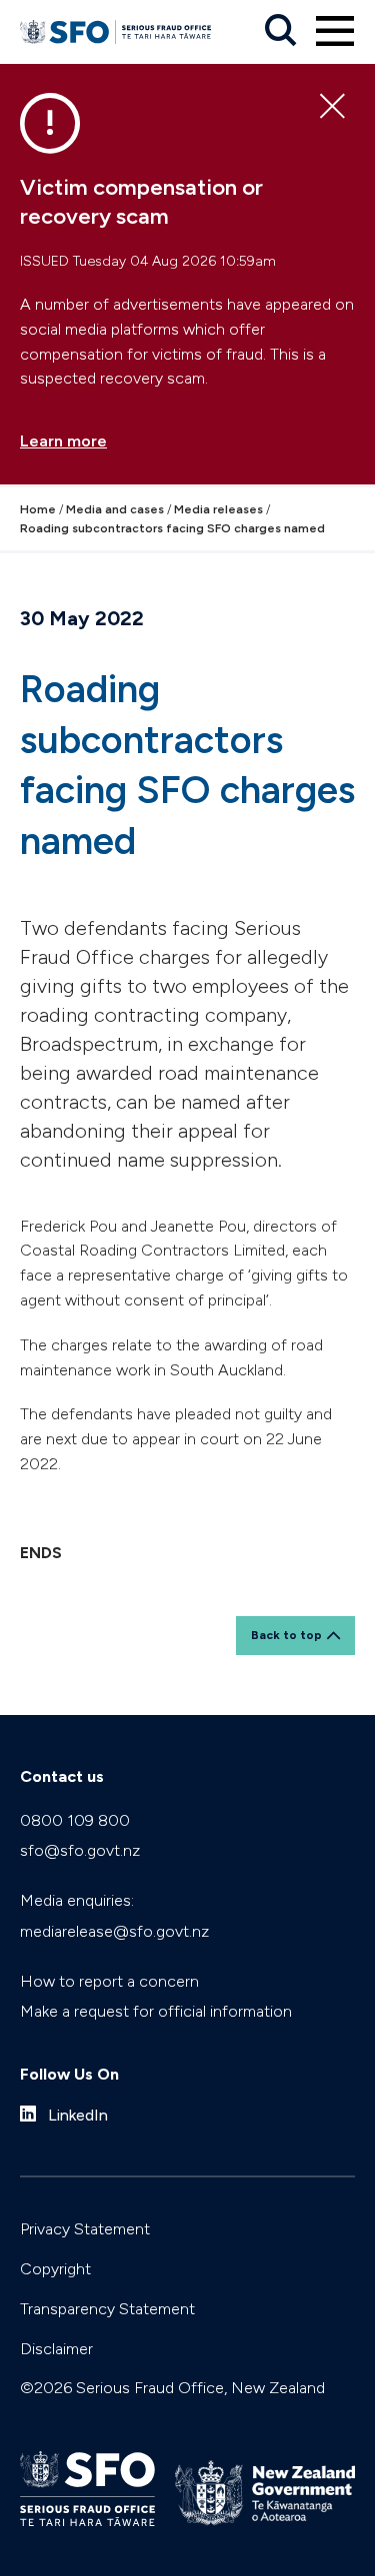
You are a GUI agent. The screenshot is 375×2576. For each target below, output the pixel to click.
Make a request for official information (156, 2011)
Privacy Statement (85, 2229)
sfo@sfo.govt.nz (80, 1850)
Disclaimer (56, 2349)
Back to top (286, 1635)
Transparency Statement (107, 2309)
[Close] (332, 107)
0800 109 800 (75, 1820)
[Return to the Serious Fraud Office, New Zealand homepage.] (115, 32)
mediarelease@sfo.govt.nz (114, 1931)
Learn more (63, 441)
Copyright (55, 2269)
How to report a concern (109, 1981)
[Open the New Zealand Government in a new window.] (265, 2493)
